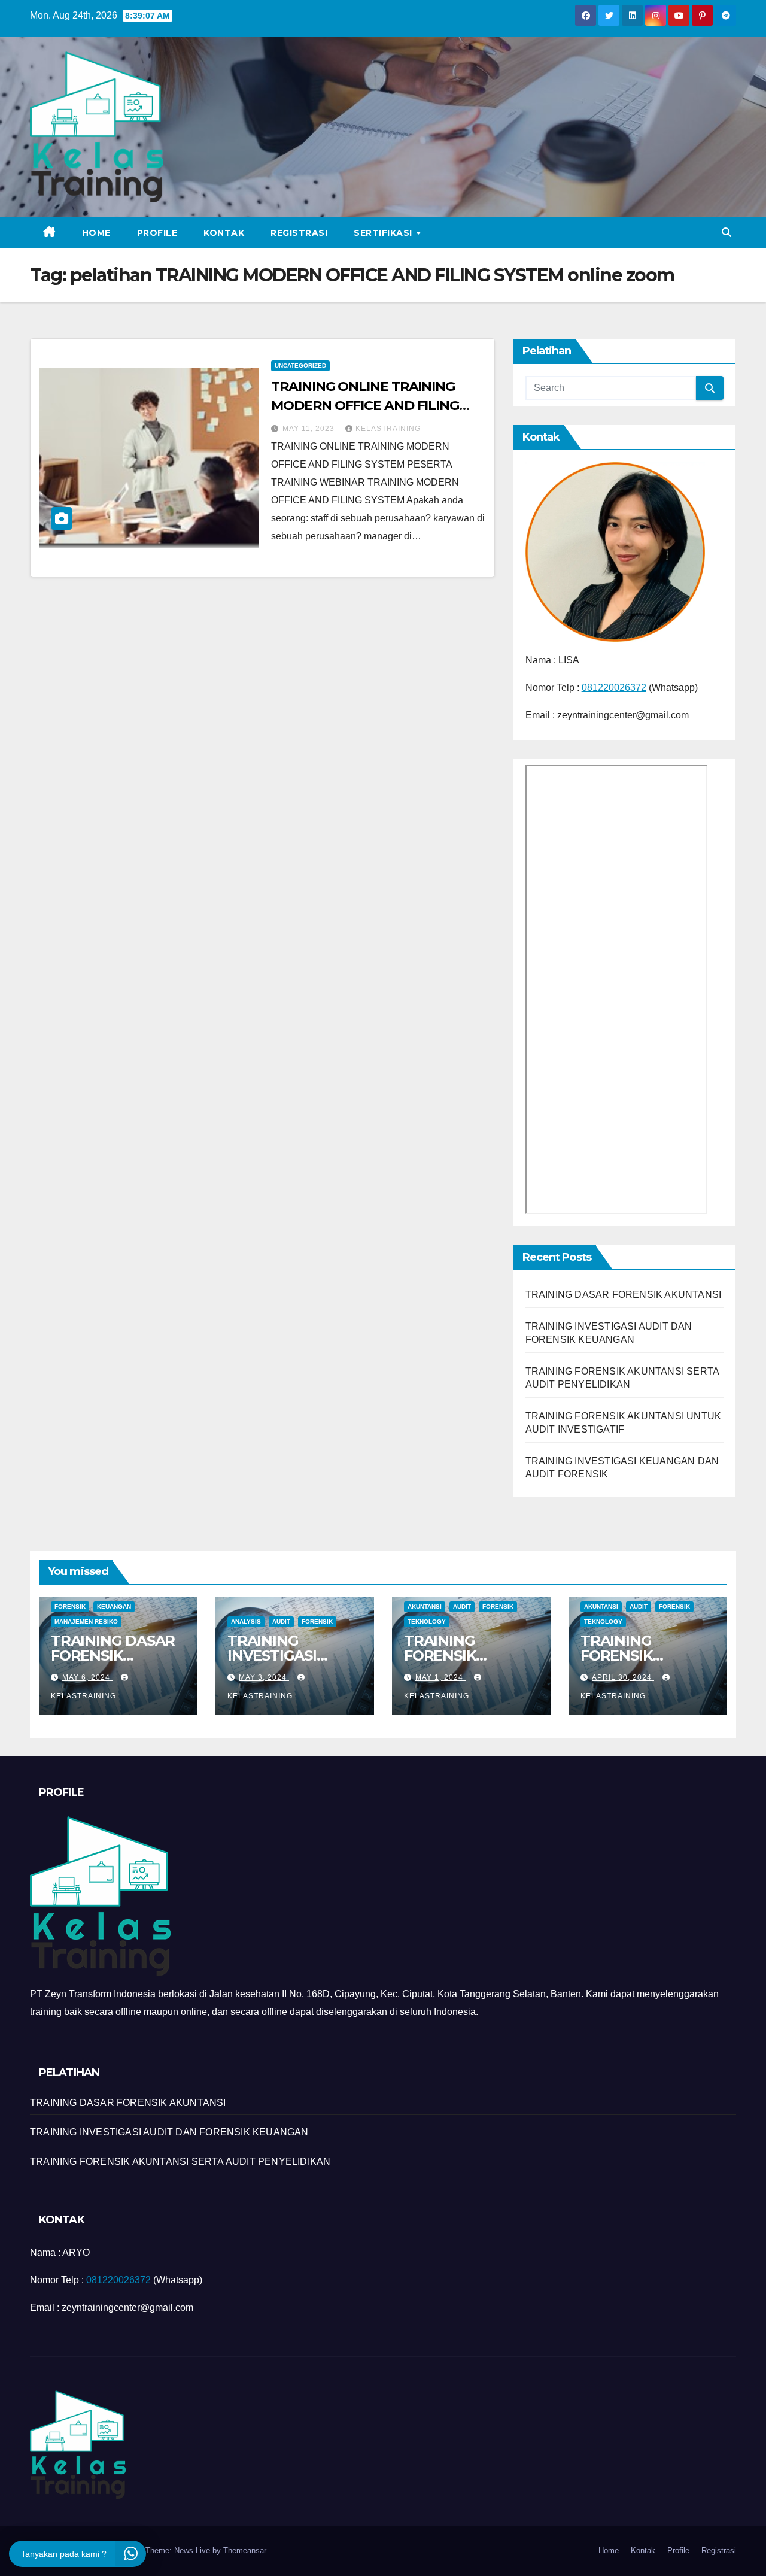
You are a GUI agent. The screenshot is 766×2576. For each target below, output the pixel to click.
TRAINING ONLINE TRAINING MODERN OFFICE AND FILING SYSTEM (365, 406)
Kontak (224, 233)
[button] (727, 233)
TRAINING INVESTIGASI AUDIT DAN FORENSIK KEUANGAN (169, 2132)
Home (96, 233)
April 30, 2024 (623, 1677)
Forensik (70, 1606)
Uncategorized (300, 365)
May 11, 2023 (310, 429)
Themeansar (244, 2551)
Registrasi (299, 233)
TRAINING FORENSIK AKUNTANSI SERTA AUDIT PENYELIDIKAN (180, 2161)
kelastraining (388, 429)
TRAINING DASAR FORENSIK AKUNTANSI (624, 1295)
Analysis (246, 1621)
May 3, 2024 (264, 1677)
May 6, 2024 (87, 1677)
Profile (157, 233)
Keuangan (114, 1606)
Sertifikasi (384, 233)
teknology (427, 1621)
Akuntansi (425, 1606)
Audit (281, 1621)
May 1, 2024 (440, 1677)
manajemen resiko (86, 1621)
